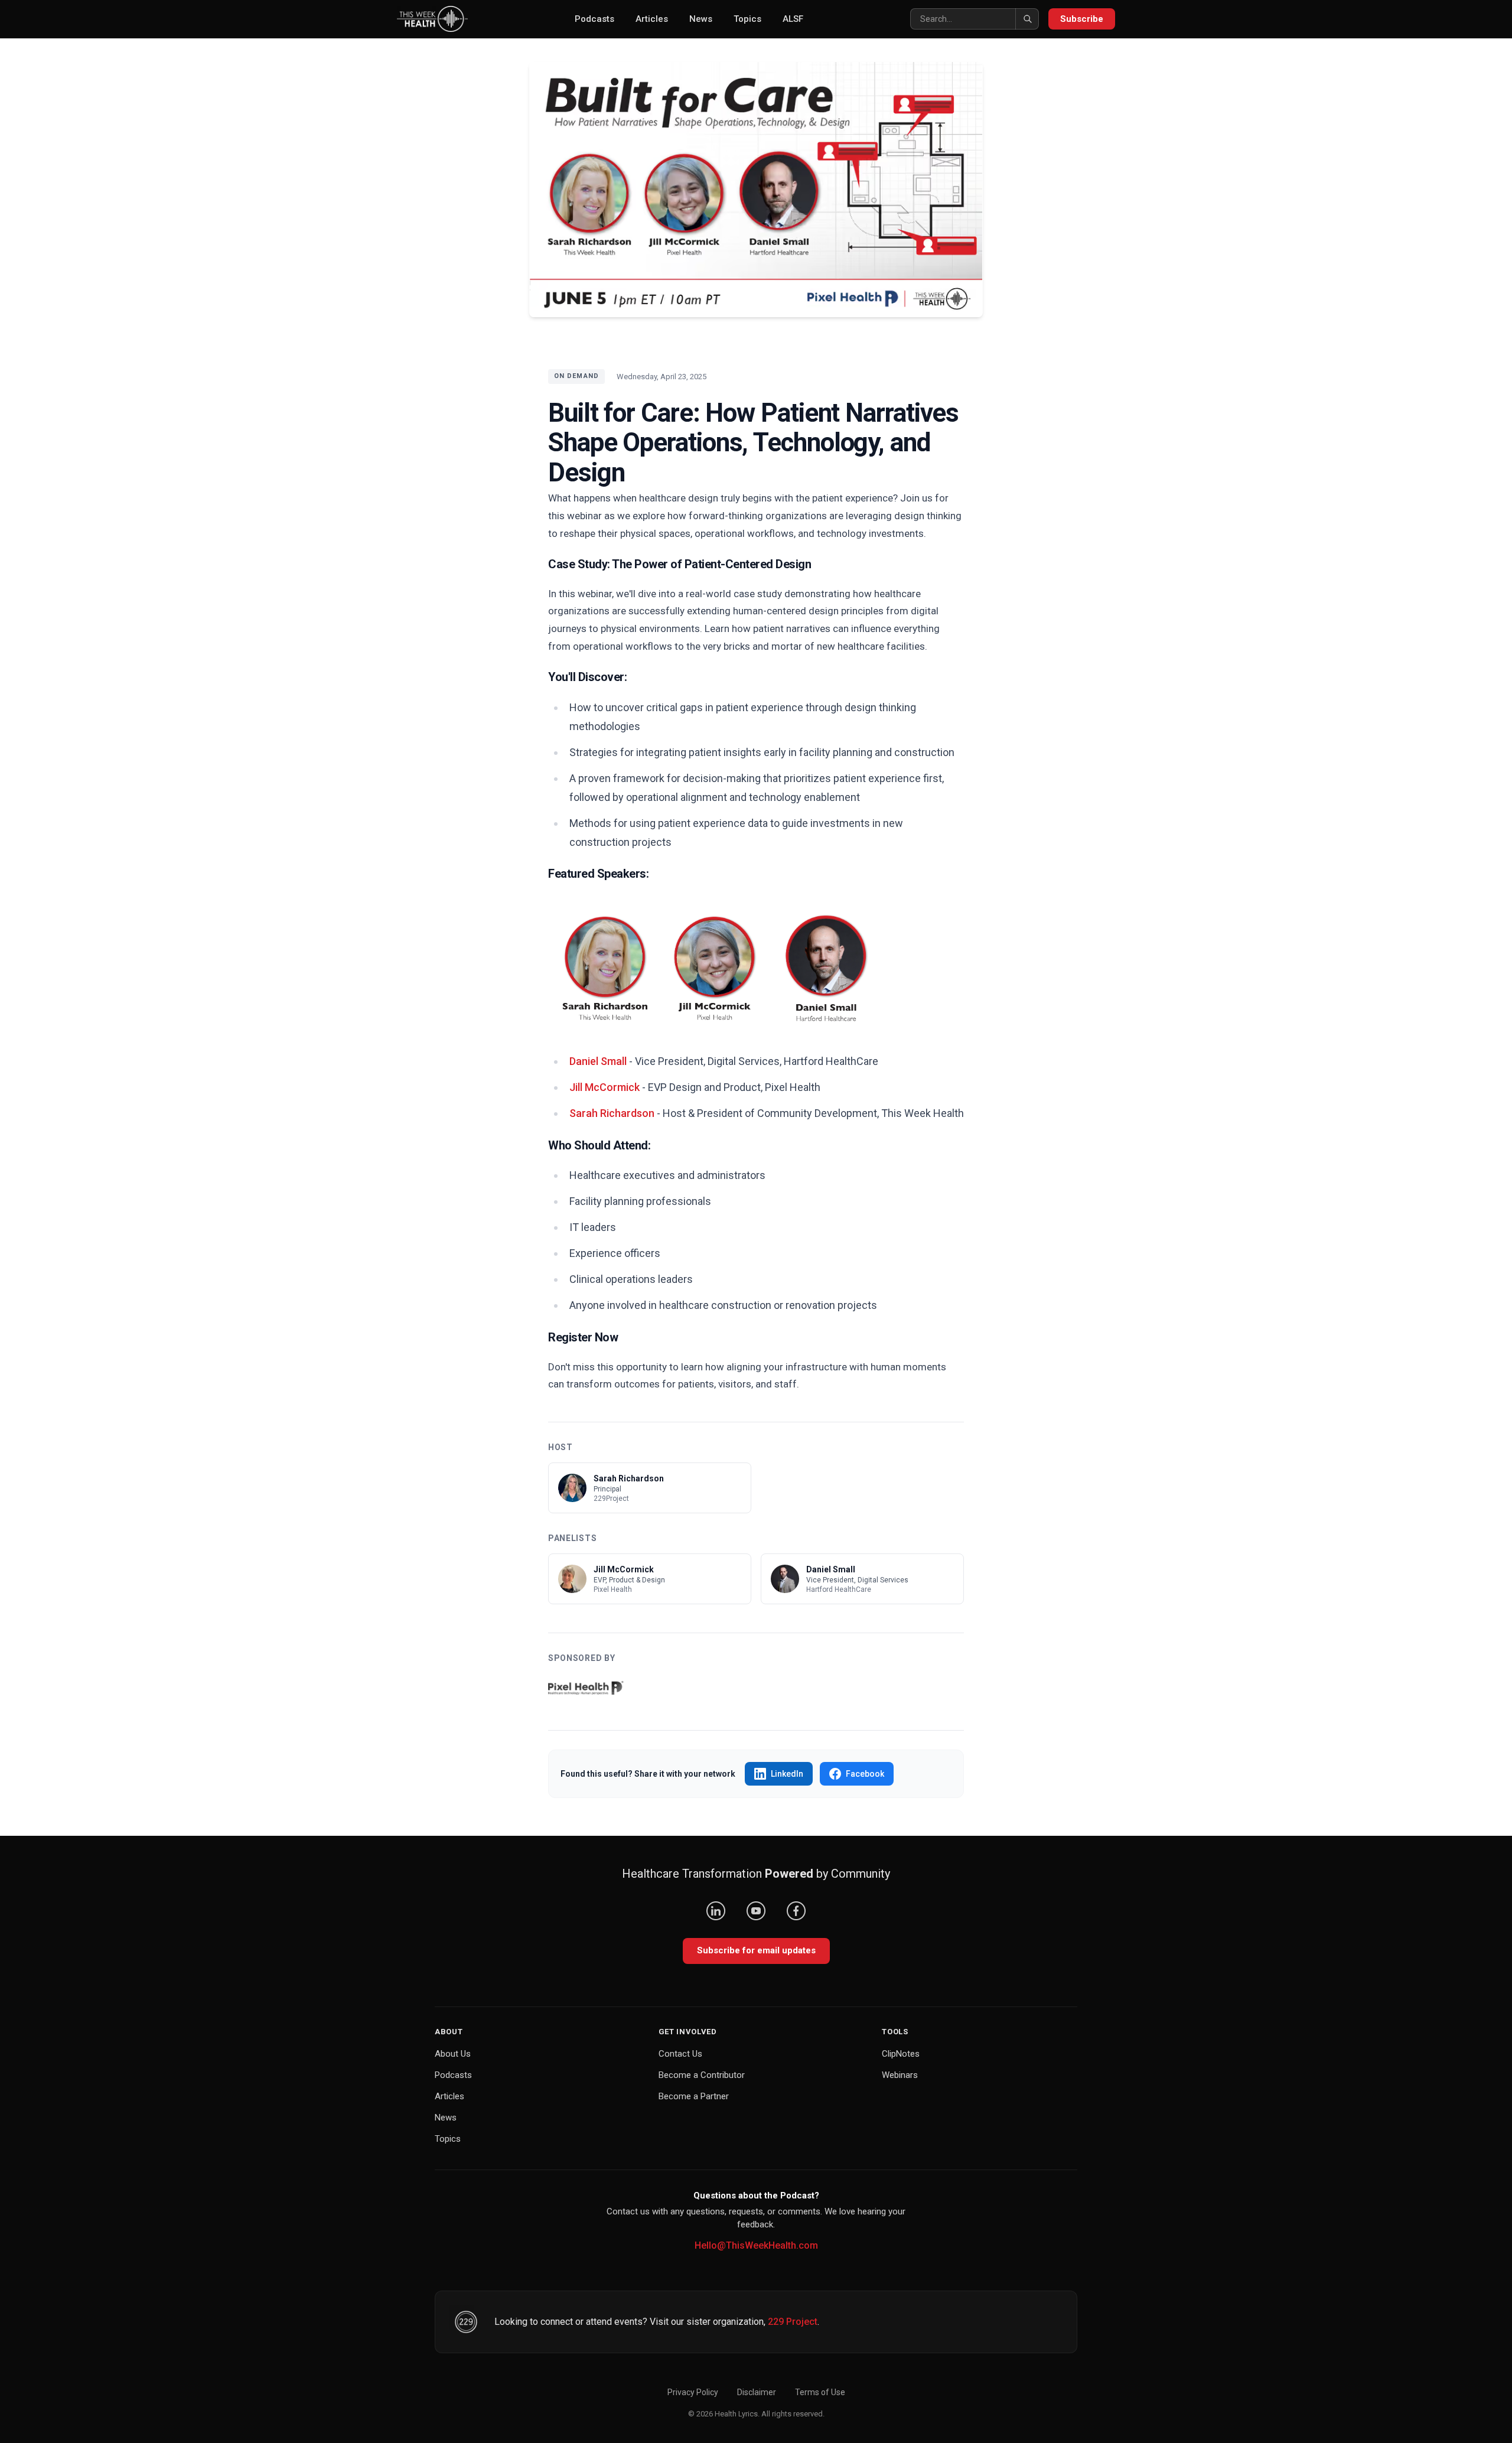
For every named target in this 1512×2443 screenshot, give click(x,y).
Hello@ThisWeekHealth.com (756, 2245)
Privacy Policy (693, 2392)
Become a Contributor (702, 2075)
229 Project (793, 2322)
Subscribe (1082, 19)
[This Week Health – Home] (432, 19)
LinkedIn (787, 1774)
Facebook (865, 1774)
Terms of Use (820, 2392)
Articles (652, 19)
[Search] (1027, 19)
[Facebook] (796, 1911)
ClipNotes (901, 2054)
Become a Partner (694, 2096)
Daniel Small (598, 1061)
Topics (747, 19)
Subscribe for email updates (756, 1950)
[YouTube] (756, 1911)
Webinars (900, 2075)
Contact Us (680, 2054)
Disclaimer (757, 2392)
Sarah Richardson (612, 1113)
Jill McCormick (605, 1087)
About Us (453, 2054)
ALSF (793, 19)
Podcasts (594, 19)
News (701, 19)
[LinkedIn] (716, 1911)
